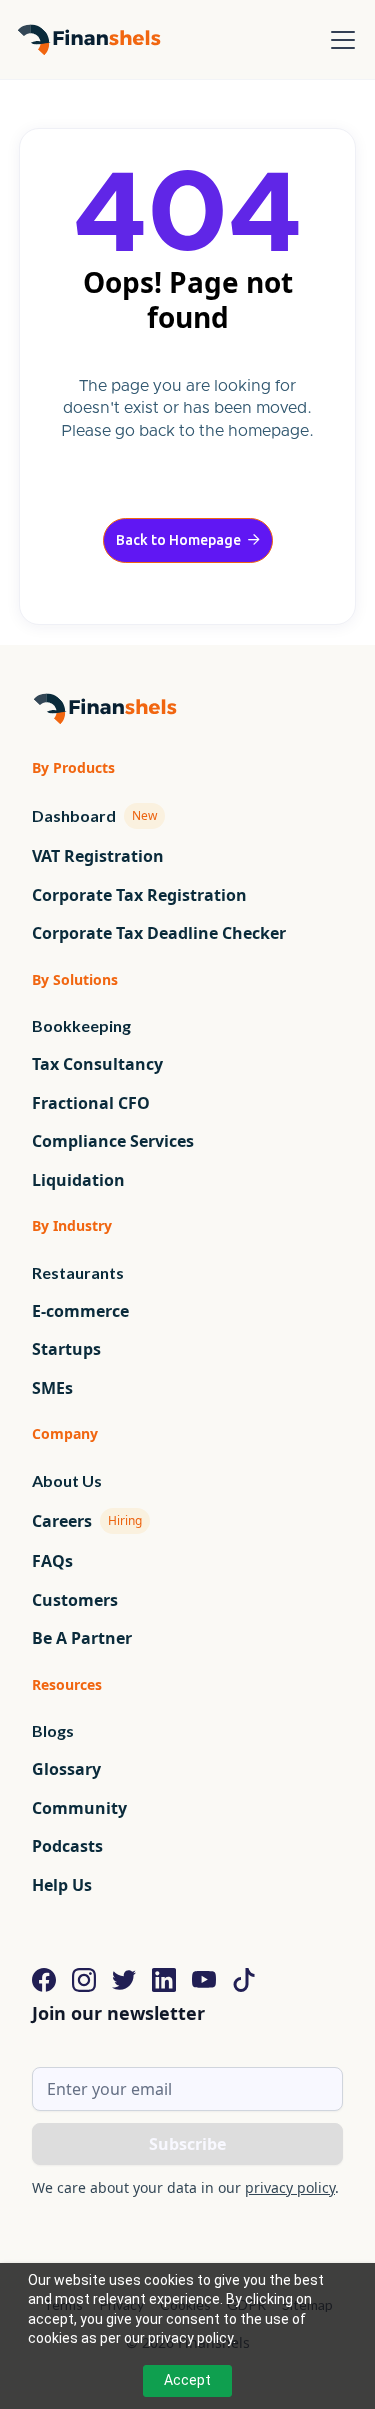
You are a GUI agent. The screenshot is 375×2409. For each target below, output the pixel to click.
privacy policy (290, 2187)
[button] (339, 40)
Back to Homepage (188, 540)
